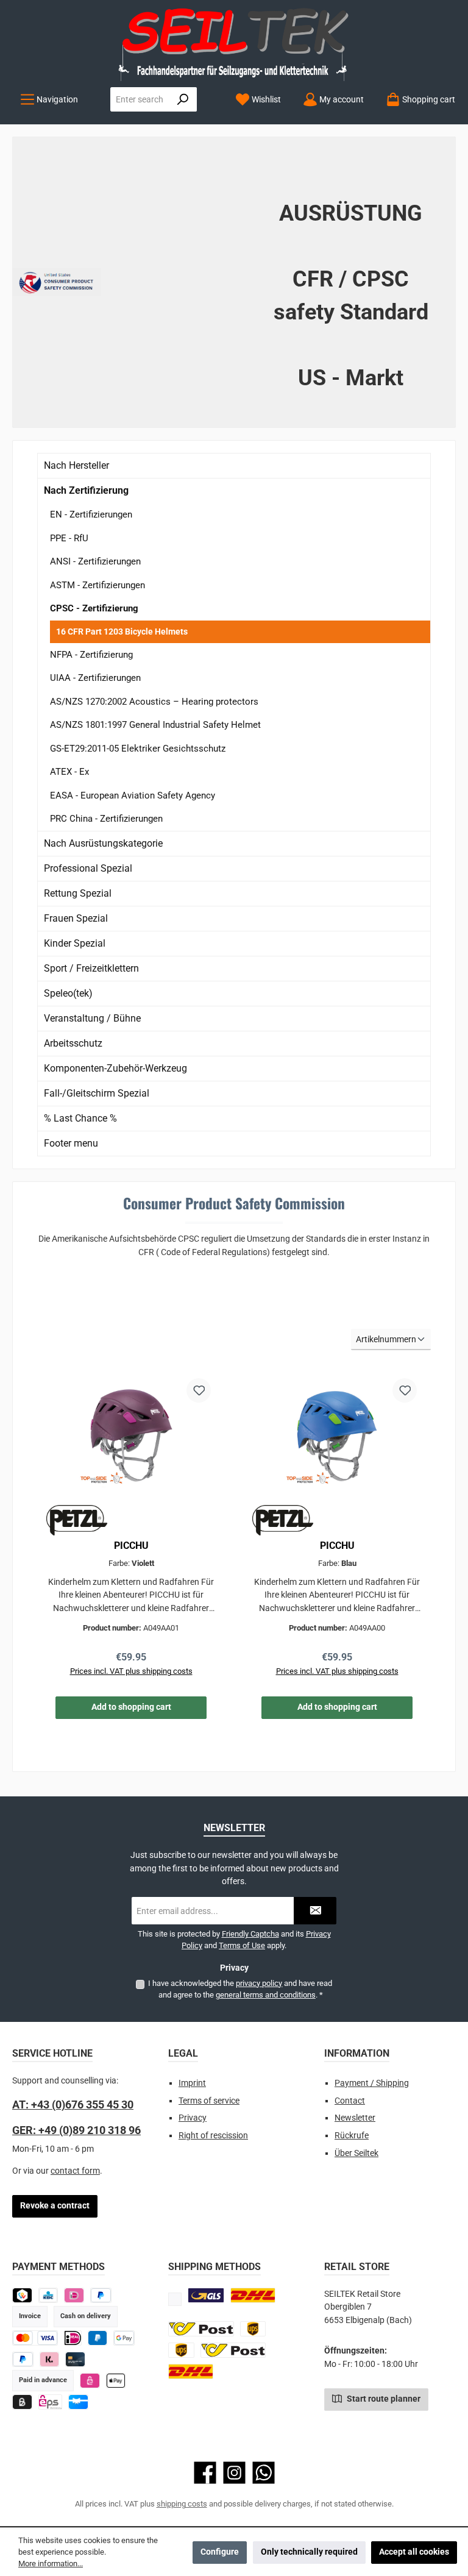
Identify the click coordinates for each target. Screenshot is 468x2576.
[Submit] (315, 1911)
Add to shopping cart (131, 1707)
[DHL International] (191, 2371)
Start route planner (383, 2399)
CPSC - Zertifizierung (94, 608)
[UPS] (253, 2329)
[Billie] (22, 2402)
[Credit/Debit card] (75, 2359)
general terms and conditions (266, 1995)
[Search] (183, 99)
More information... (51, 2564)
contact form (75, 2171)
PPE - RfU (69, 538)
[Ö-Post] (201, 2329)
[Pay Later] (101, 2295)
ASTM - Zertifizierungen (97, 585)
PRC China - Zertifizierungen (106, 819)
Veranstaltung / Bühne (92, 1018)
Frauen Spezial (76, 918)
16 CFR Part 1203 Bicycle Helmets (122, 632)
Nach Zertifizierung (86, 490)
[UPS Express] (181, 2350)
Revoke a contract (55, 2206)
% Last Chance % (80, 1118)
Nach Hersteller (76, 465)
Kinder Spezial (75, 943)
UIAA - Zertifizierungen (95, 678)
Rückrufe (352, 2136)
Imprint (192, 2083)
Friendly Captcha (250, 1934)
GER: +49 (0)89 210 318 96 (76, 2130)
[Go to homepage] (234, 44)
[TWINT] (22, 2295)
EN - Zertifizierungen (91, 514)
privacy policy (259, 1983)
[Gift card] (78, 2402)
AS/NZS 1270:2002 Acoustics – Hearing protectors (154, 702)
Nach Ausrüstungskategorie (103, 843)
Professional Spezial (88, 868)
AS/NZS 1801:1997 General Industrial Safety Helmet (155, 725)
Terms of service (209, 2101)
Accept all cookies (414, 2552)
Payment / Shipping (372, 2083)
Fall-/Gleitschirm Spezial (97, 1093)
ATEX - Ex (69, 772)
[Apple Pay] (116, 2381)
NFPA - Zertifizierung (91, 655)
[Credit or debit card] (35, 2338)
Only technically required (309, 2552)
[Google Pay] (124, 2338)
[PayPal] (23, 2359)
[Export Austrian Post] (233, 2350)
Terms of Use (242, 1945)
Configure (220, 2552)
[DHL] (253, 2295)
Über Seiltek (356, 2153)
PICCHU (131, 1546)
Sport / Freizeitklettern (91, 968)
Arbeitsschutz (73, 1043)
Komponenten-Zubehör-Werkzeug (115, 1068)
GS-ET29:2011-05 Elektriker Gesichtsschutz (138, 749)
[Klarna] (50, 2359)
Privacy (193, 2118)
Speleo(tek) (68, 993)
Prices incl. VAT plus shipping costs (131, 1671)
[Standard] (206, 2295)
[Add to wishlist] (199, 1390)
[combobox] (140, 99)
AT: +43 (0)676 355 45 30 (73, 2105)
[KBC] (48, 2295)
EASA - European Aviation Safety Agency (133, 795)
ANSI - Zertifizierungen (95, 561)
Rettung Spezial (78, 893)
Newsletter (355, 2118)
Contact (350, 2101)
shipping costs (182, 2504)
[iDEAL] (74, 2295)
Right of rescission (213, 2136)
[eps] (90, 2381)
